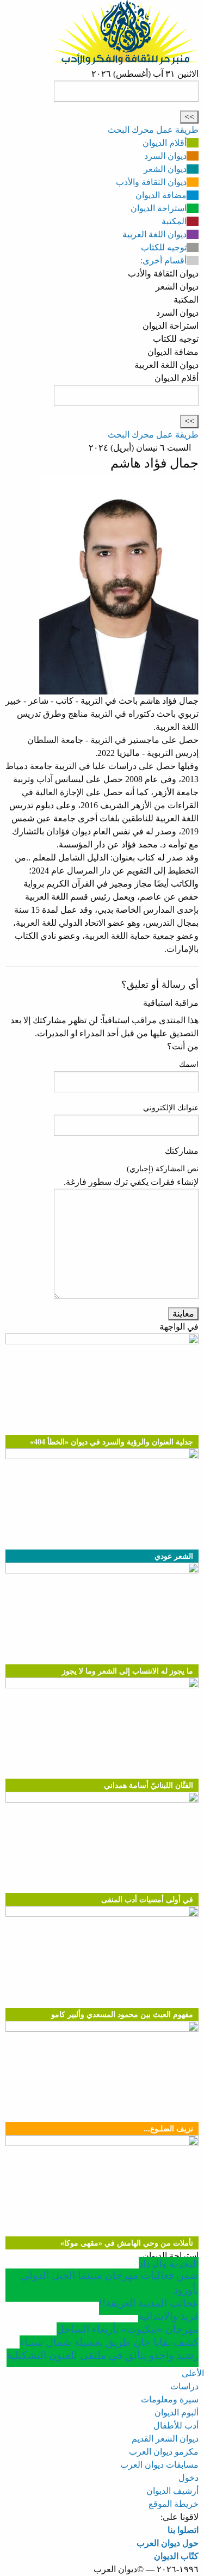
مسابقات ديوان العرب (159, 2465)
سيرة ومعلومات (170, 2399)
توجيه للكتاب (164, 247)
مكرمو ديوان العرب (164, 2452)
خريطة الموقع (174, 2504)
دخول (188, 2478)
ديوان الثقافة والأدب (151, 182)
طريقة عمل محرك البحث (153, 130)
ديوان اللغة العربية (154, 234)
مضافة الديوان (161, 195)
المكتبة (174, 221)
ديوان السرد (165, 156)
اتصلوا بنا (183, 2530)
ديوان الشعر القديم (165, 2439)
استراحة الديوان (159, 208)
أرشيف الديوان (172, 2491)
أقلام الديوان (165, 143)
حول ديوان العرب (168, 2543)
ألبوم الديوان (177, 2412)
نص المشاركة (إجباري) (163, 1169)
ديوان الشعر (165, 169)
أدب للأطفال (176, 2426)
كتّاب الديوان (176, 2556)
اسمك (189, 1064)
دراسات (184, 2386)
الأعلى (193, 2373)
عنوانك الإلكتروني (171, 1108)
